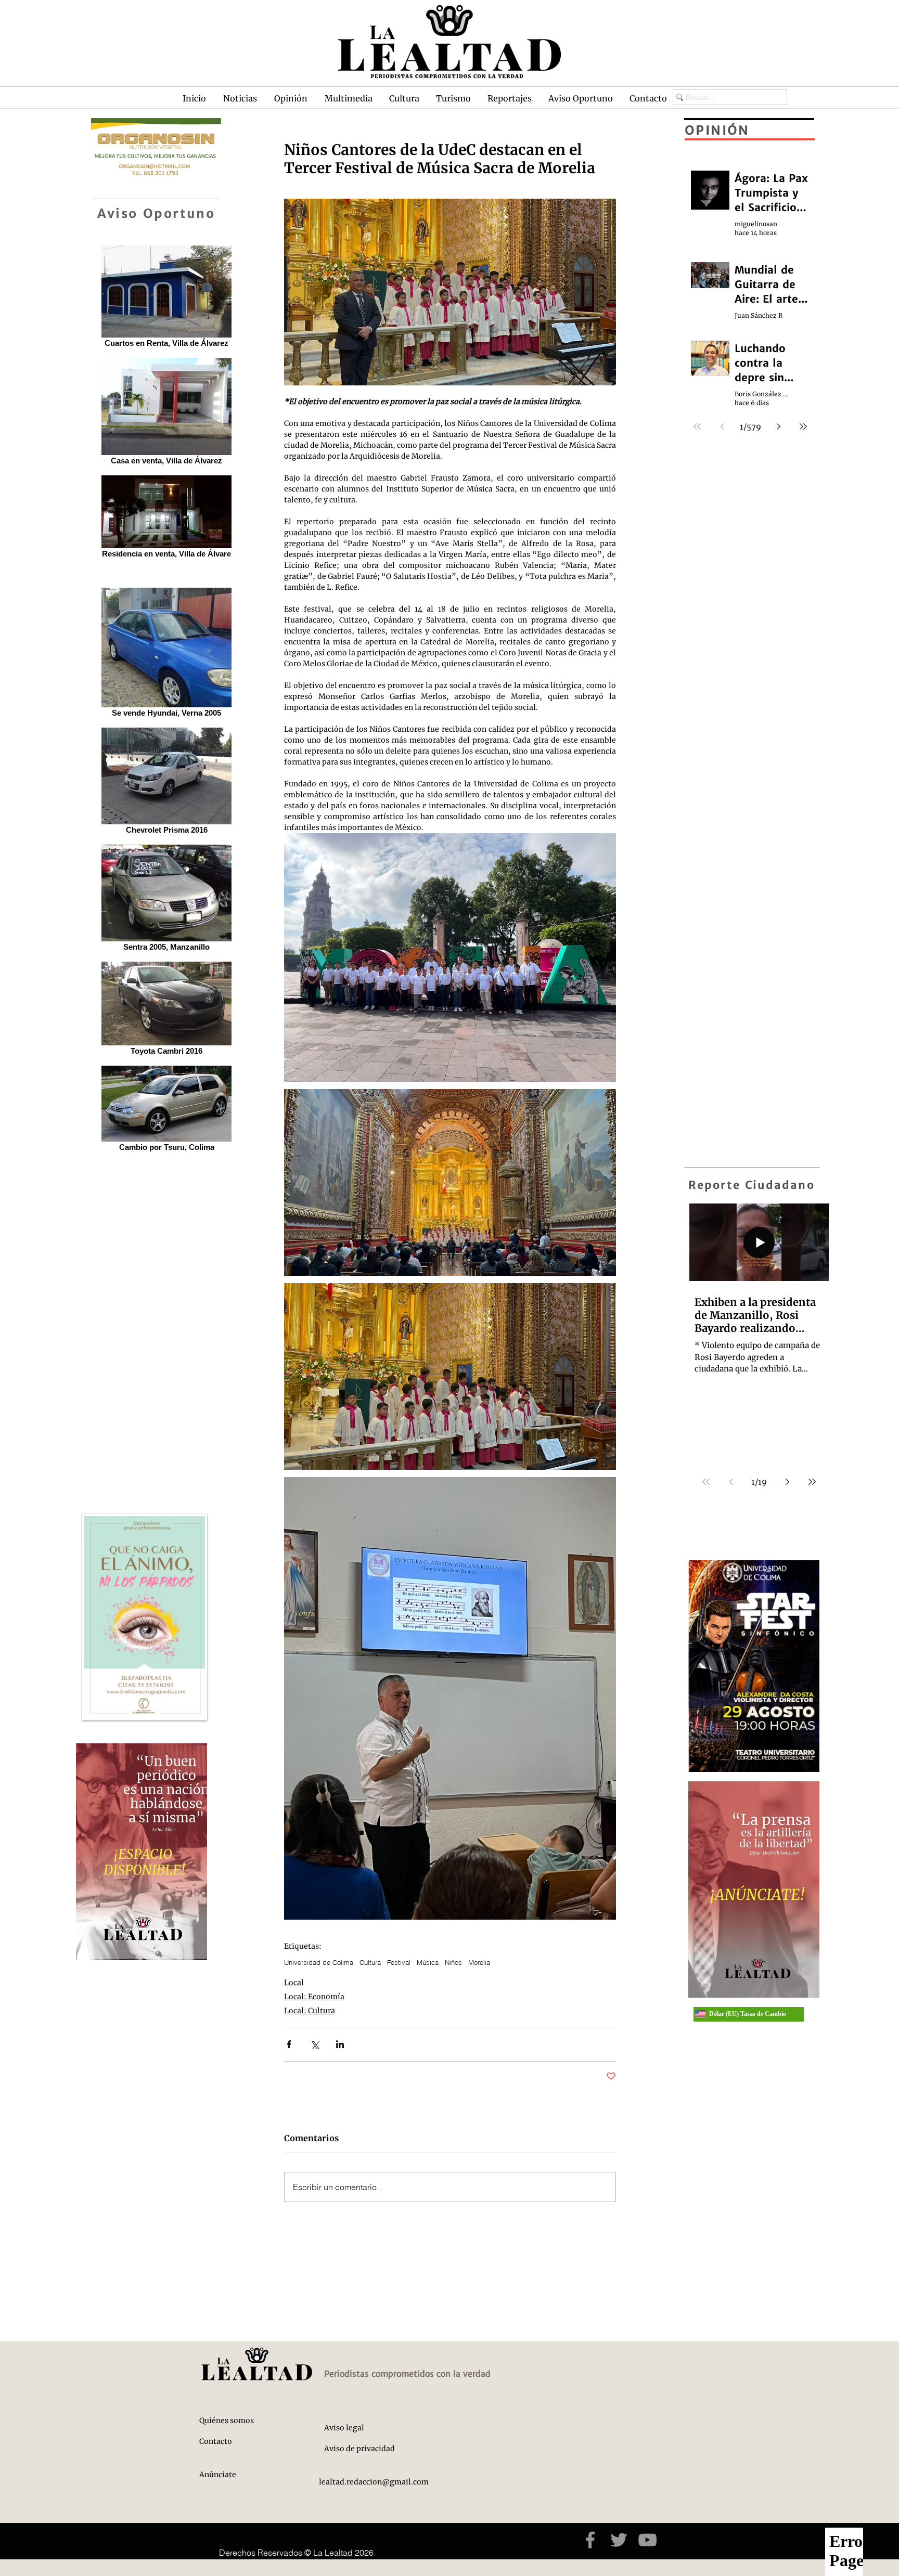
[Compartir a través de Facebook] (289, 2044)
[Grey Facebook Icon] (590, 2540)
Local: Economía (314, 1997)
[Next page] (787, 1482)
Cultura (370, 1962)
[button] (240, 98)
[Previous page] (731, 1482)
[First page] (706, 1482)
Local (294, 1983)
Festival (399, 1962)
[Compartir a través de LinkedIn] (340, 2044)
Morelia (479, 1962)
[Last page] (812, 1482)
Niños (453, 1962)
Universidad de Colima (319, 1962)
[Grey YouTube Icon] (647, 2540)
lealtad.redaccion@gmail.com (374, 2482)
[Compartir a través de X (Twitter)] (314, 2044)
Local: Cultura (310, 2011)
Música (428, 1962)
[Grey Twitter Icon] (619, 2540)
